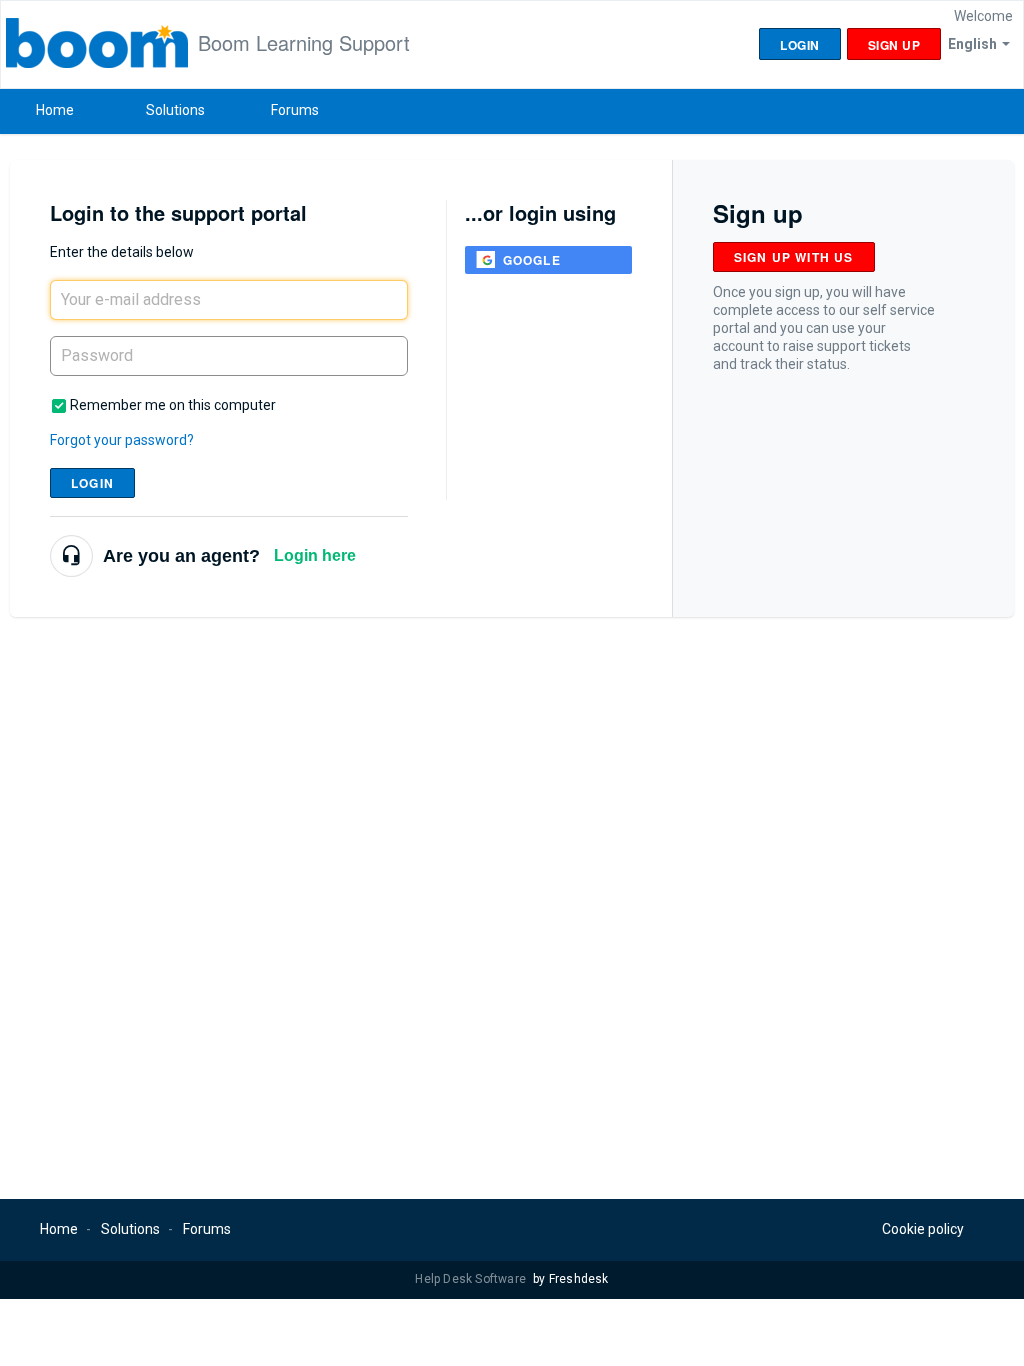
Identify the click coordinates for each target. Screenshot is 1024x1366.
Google (532, 260)
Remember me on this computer (173, 405)
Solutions (175, 110)
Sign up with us (794, 257)
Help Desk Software (472, 1279)
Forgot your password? (122, 440)
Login (92, 483)
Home (55, 110)
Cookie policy (923, 1229)
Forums (295, 110)
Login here (315, 555)
